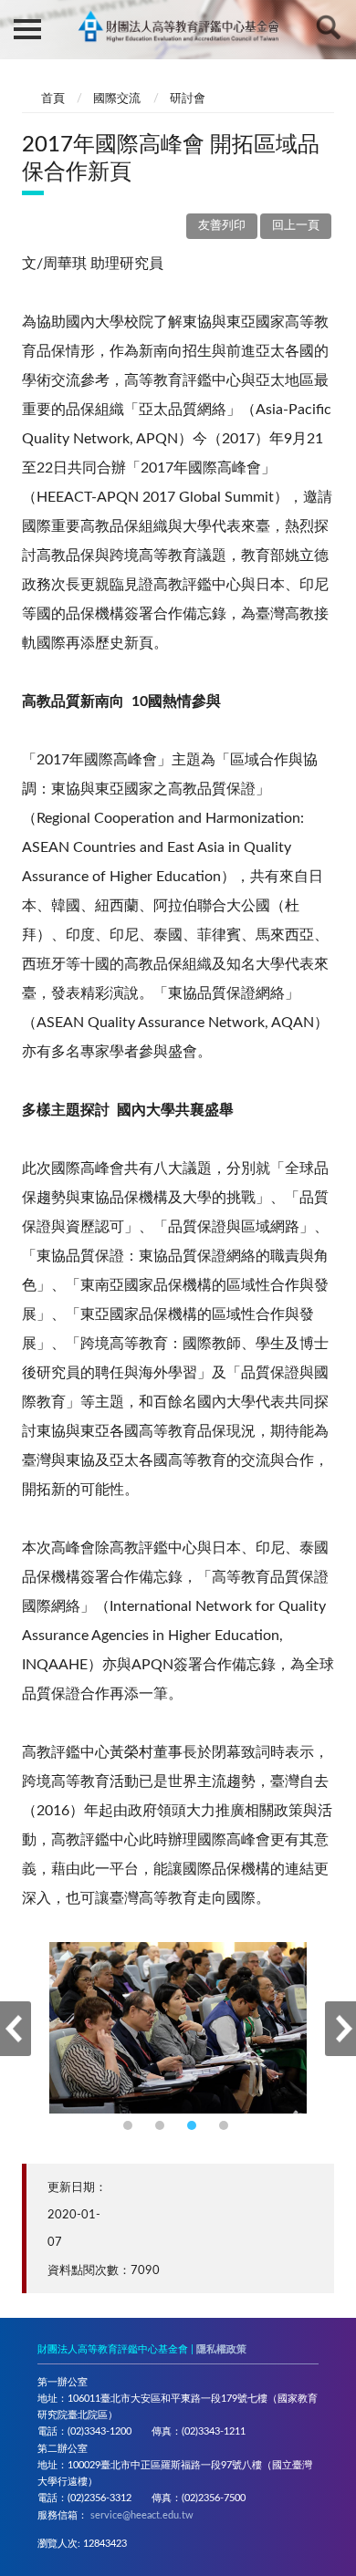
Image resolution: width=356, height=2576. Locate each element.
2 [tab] (162, 2128)
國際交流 (117, 99)
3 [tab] (194, 2128)
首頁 (53, 99)
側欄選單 (27, 27)
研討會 (188, 99)
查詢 (329, 27)
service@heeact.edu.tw (142, 2515)
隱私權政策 (221, 2349)
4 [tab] (226, 2128)
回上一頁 (296, 226)
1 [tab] (130, 2128)
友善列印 (222, 226)
